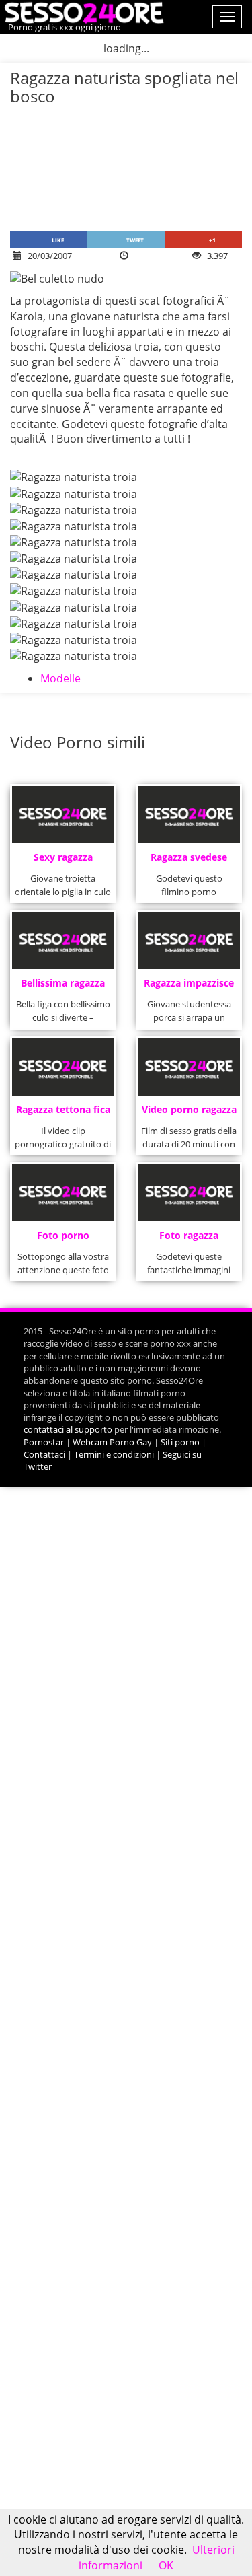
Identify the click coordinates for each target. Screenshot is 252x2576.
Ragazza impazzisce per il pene (189, 987)
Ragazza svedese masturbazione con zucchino (189, 861)
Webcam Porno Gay (112, 1442)
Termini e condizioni (114, 1454)
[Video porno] (82, 11)
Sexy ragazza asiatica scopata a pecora (63, 861)
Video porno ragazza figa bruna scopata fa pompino (189, 1113)
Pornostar (44, 1442)
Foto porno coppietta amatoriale (63, 1239)
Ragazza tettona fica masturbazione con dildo (63, 1113)
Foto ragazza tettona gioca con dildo (189, 1239)
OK (166, 2565)
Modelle (60, 678)
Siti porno (180, 1442)
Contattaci (44, 1454)
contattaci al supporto (68, 1429)
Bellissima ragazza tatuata (63, 987)
